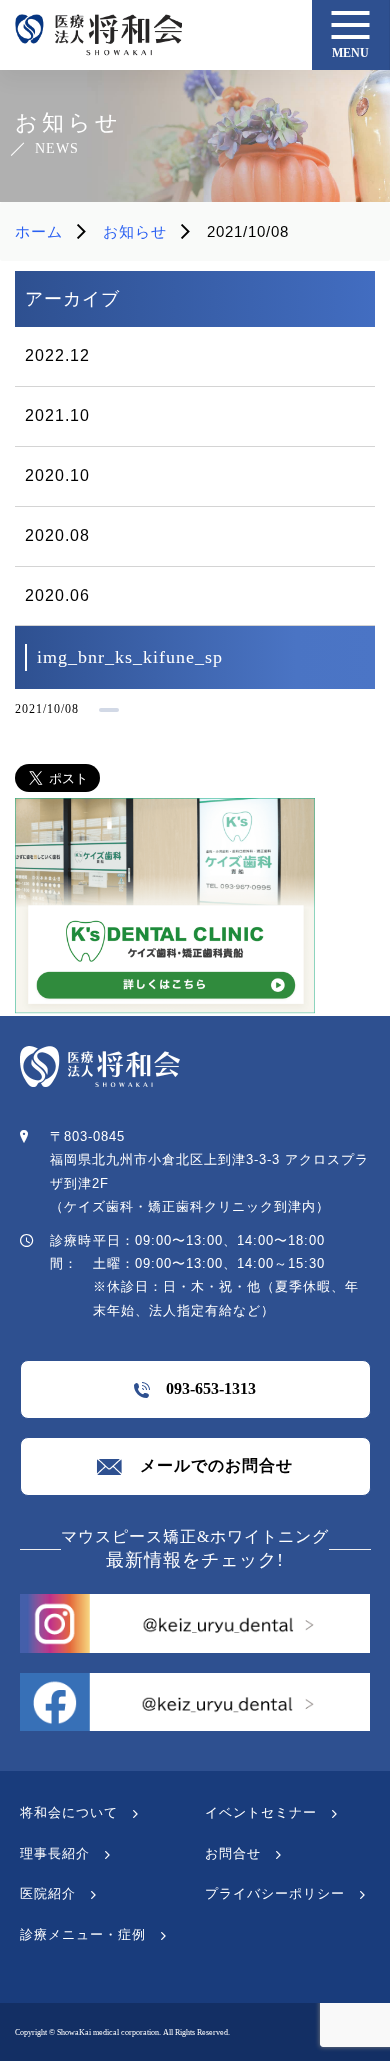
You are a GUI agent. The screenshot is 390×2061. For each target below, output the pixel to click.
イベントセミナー (261, 1812)
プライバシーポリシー (275, 1893)
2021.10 (57, 415)
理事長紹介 (55, 1853)
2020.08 (57, 535)
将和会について (69, 1812)
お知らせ (135, 231)
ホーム (39, 231)
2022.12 (57, 355)
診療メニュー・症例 (83, 1934)
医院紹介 (48, 1893)
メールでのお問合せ (208, 1465)
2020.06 (57, 595)
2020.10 (57, 475)
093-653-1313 (203, 1388)
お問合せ (233, 1853)
